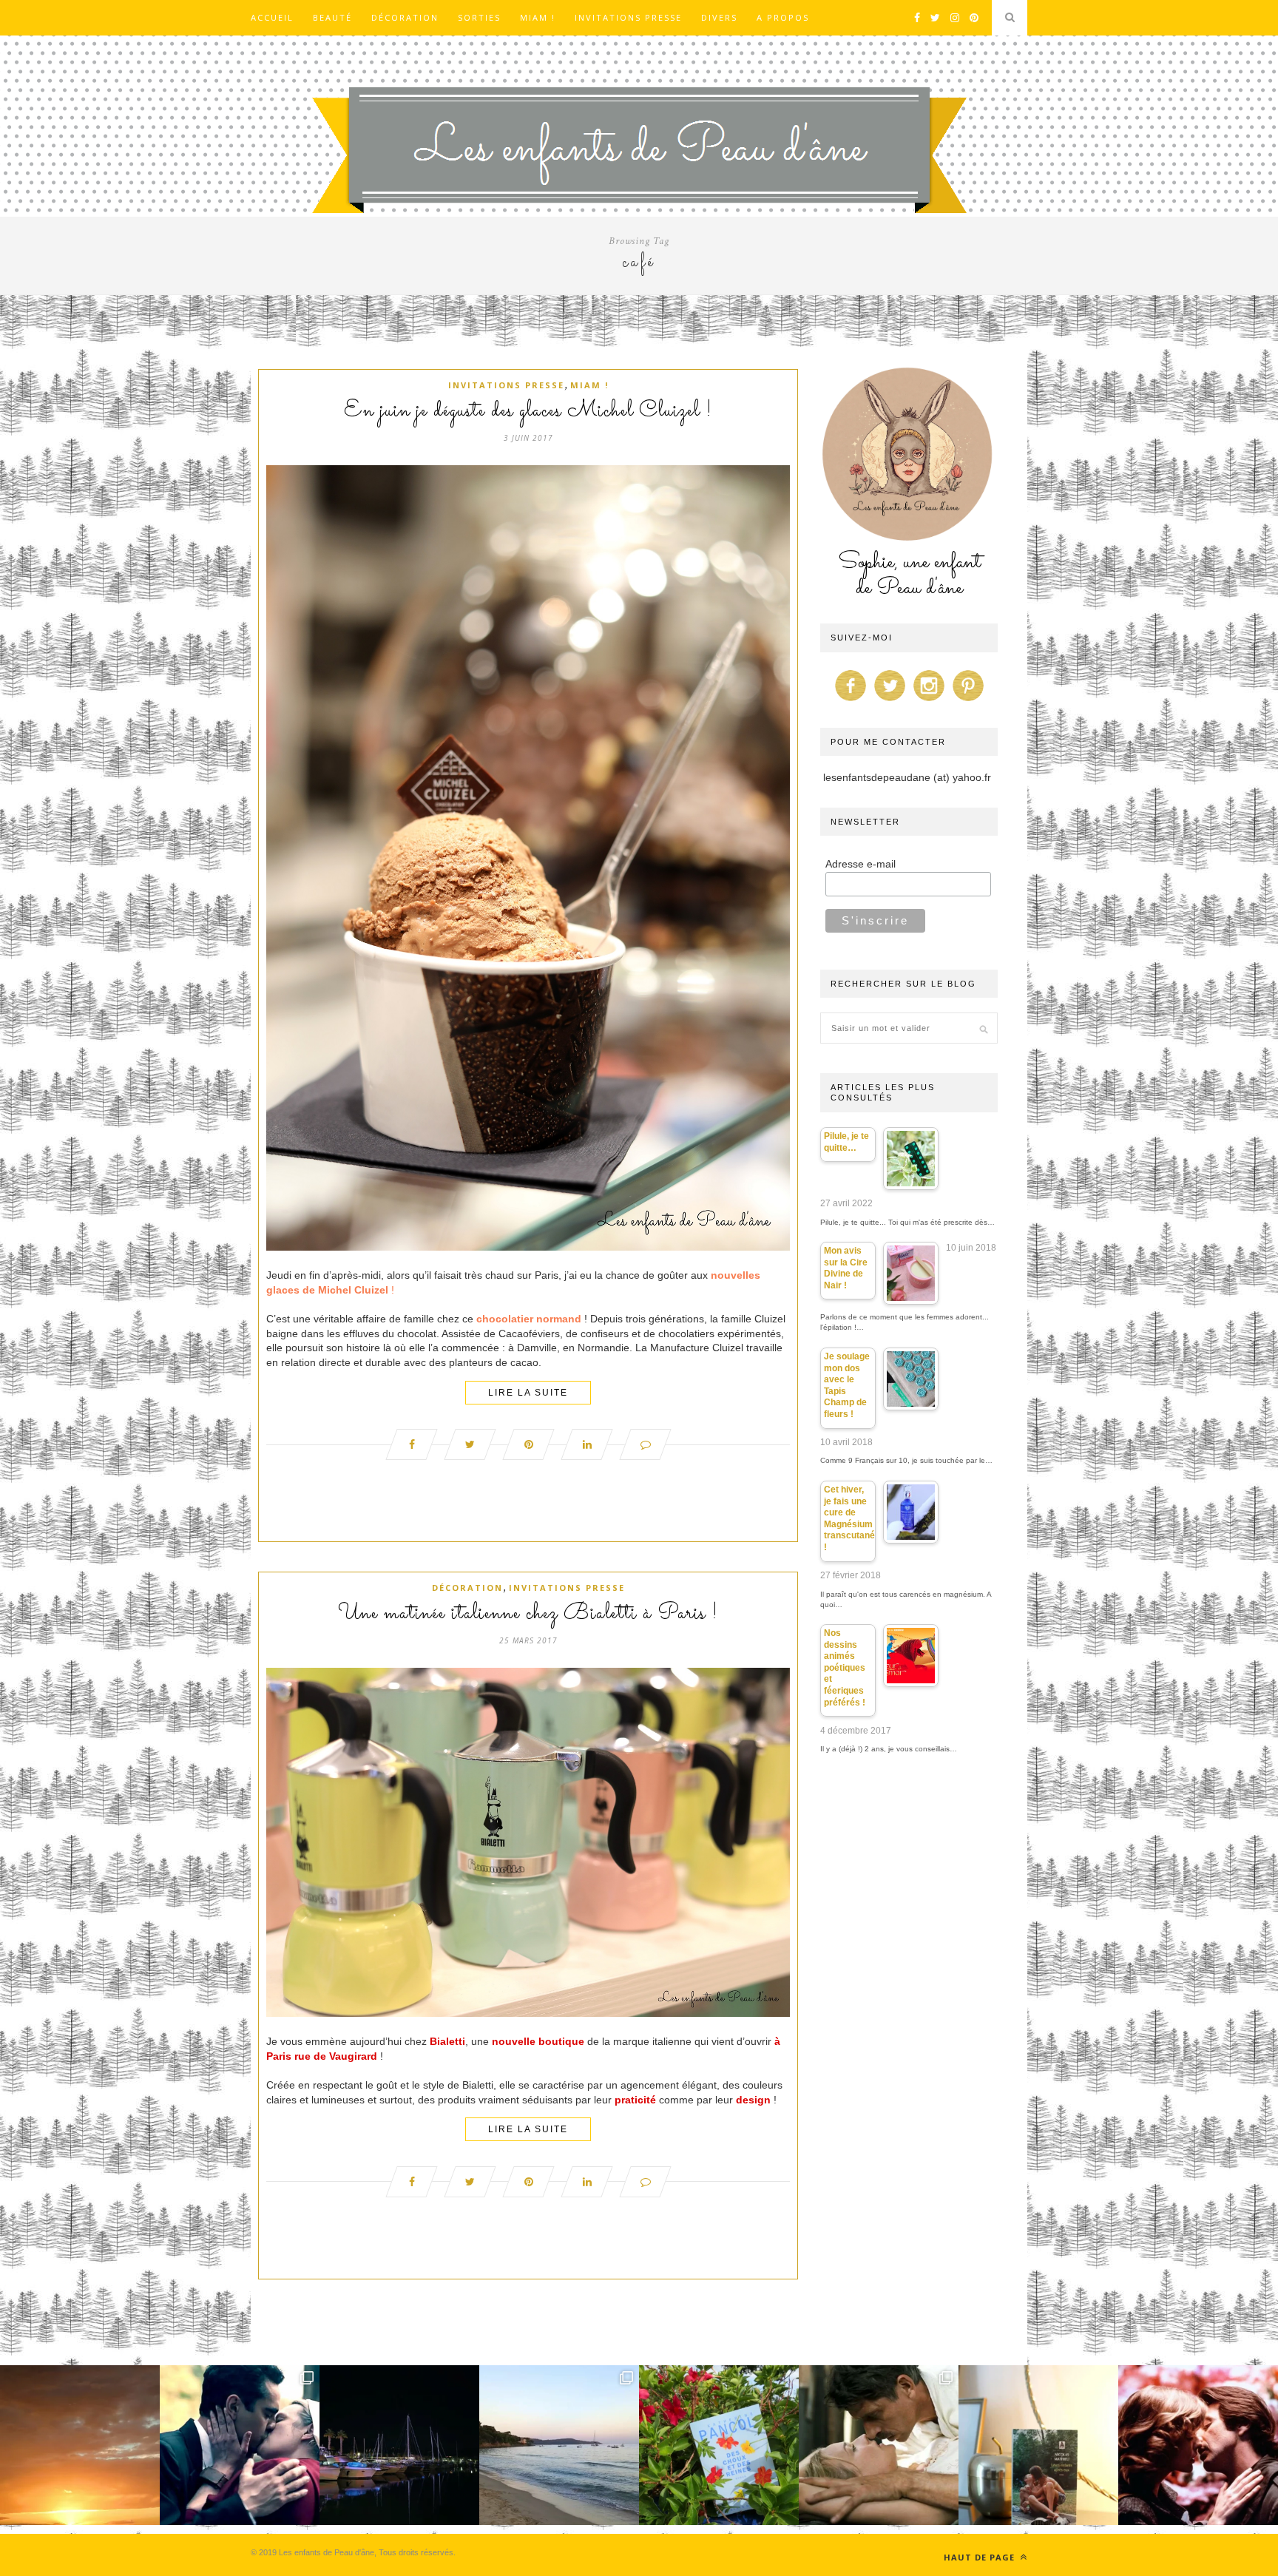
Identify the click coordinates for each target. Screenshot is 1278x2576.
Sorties (479, 17)
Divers (719, 17)
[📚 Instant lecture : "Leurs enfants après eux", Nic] (1038, 2445)
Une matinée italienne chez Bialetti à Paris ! (528, 1614)
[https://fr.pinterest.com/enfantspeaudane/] (968, 701)
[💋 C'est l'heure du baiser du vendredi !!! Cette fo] (1198, 2445)
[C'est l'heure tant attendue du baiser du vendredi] (879, 2445)
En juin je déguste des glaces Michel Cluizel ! (528, 411)
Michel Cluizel (353, 1290)
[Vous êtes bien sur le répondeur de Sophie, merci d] (559, 2445)
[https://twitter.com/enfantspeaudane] (890, 701)
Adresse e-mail (861, 864)
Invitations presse (628, 17)
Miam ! (538, 17)
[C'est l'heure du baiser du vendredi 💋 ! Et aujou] (240, 2445)
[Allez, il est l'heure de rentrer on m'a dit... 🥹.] (80, 2445)
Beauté (332, 17)
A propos (783, 17)
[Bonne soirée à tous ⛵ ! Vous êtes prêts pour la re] (399, 2445)
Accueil (272, 17)
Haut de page (981, 2557)
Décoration (405, 17)
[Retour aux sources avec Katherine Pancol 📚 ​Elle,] (719, 2445)
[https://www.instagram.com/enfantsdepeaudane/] (929, 701)
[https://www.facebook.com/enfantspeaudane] (851, 701)
